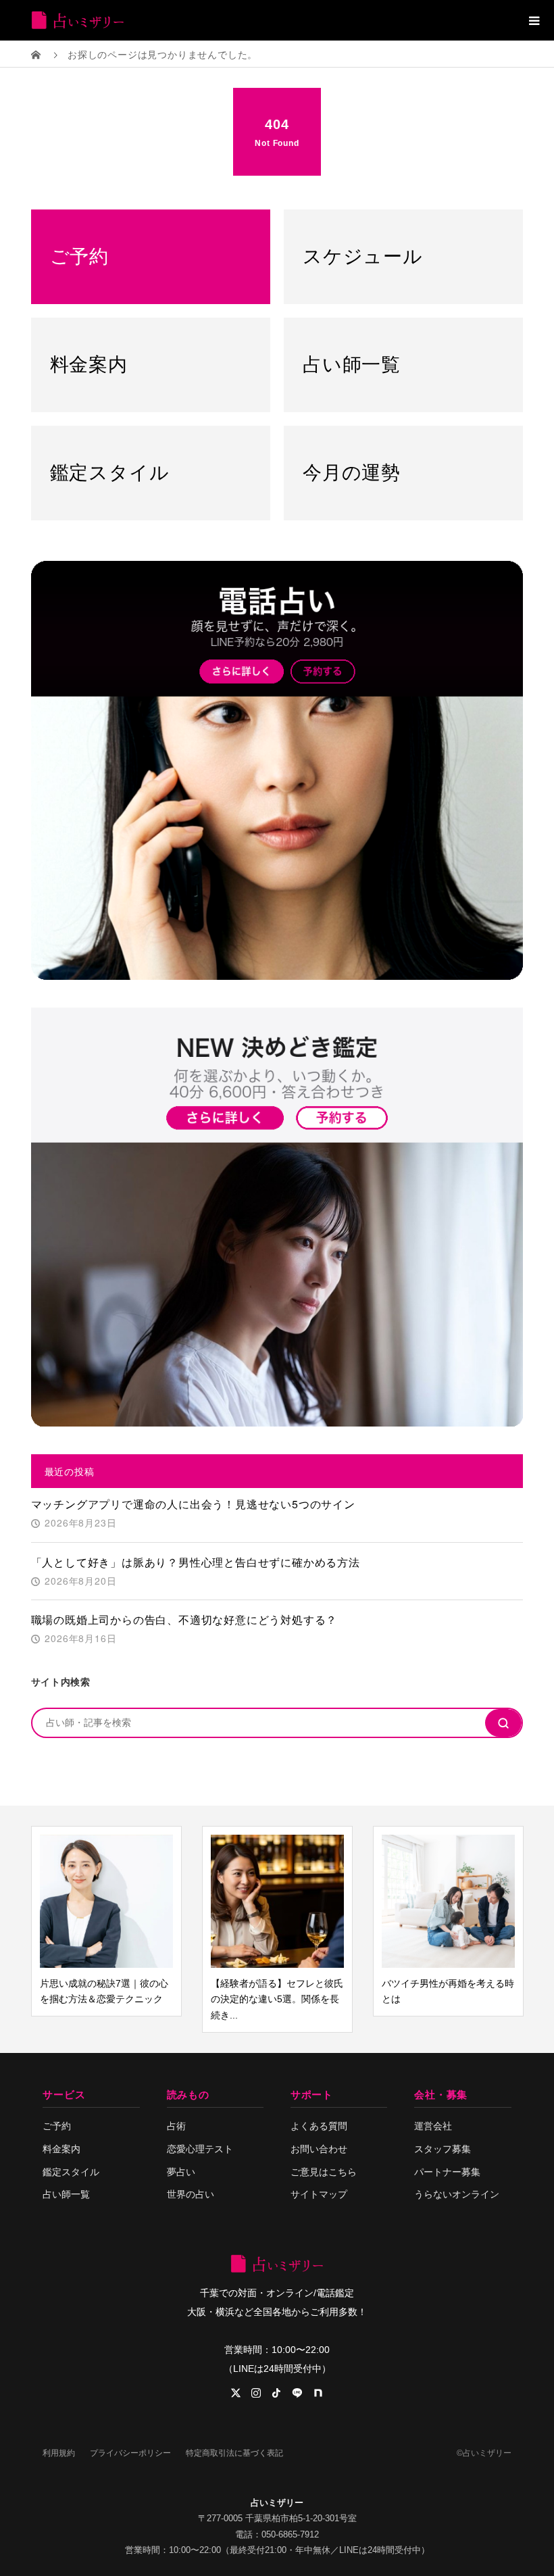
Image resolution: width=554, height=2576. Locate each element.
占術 (176, 2126)
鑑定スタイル (71, 2172)
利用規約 (59, 2453)
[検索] (503, 1723)
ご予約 (57, 2126)
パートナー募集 (447, 2172)
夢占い (181, 2172)
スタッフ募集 (443, 2149)
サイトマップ (319, 2194)
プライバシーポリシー (130, 2453)
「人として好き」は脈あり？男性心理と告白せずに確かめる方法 (196, 1562)
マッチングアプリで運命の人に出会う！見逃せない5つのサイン (193, 1504)
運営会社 (433, 2126)
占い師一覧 (66, 2194)
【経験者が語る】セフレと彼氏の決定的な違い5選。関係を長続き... (251, 2000)
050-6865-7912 (290, 2534)
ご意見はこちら (324, 2172)
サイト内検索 (61, 1681)
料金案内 (61, 2149)
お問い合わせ (319, 2149)
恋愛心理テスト (200, 2149)
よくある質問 (319, 2126)
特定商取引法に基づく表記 (234, 2453)
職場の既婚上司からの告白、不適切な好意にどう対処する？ (184, 1619)
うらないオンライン (457, 2194)
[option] (80, 1922)
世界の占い (191, 2194)
